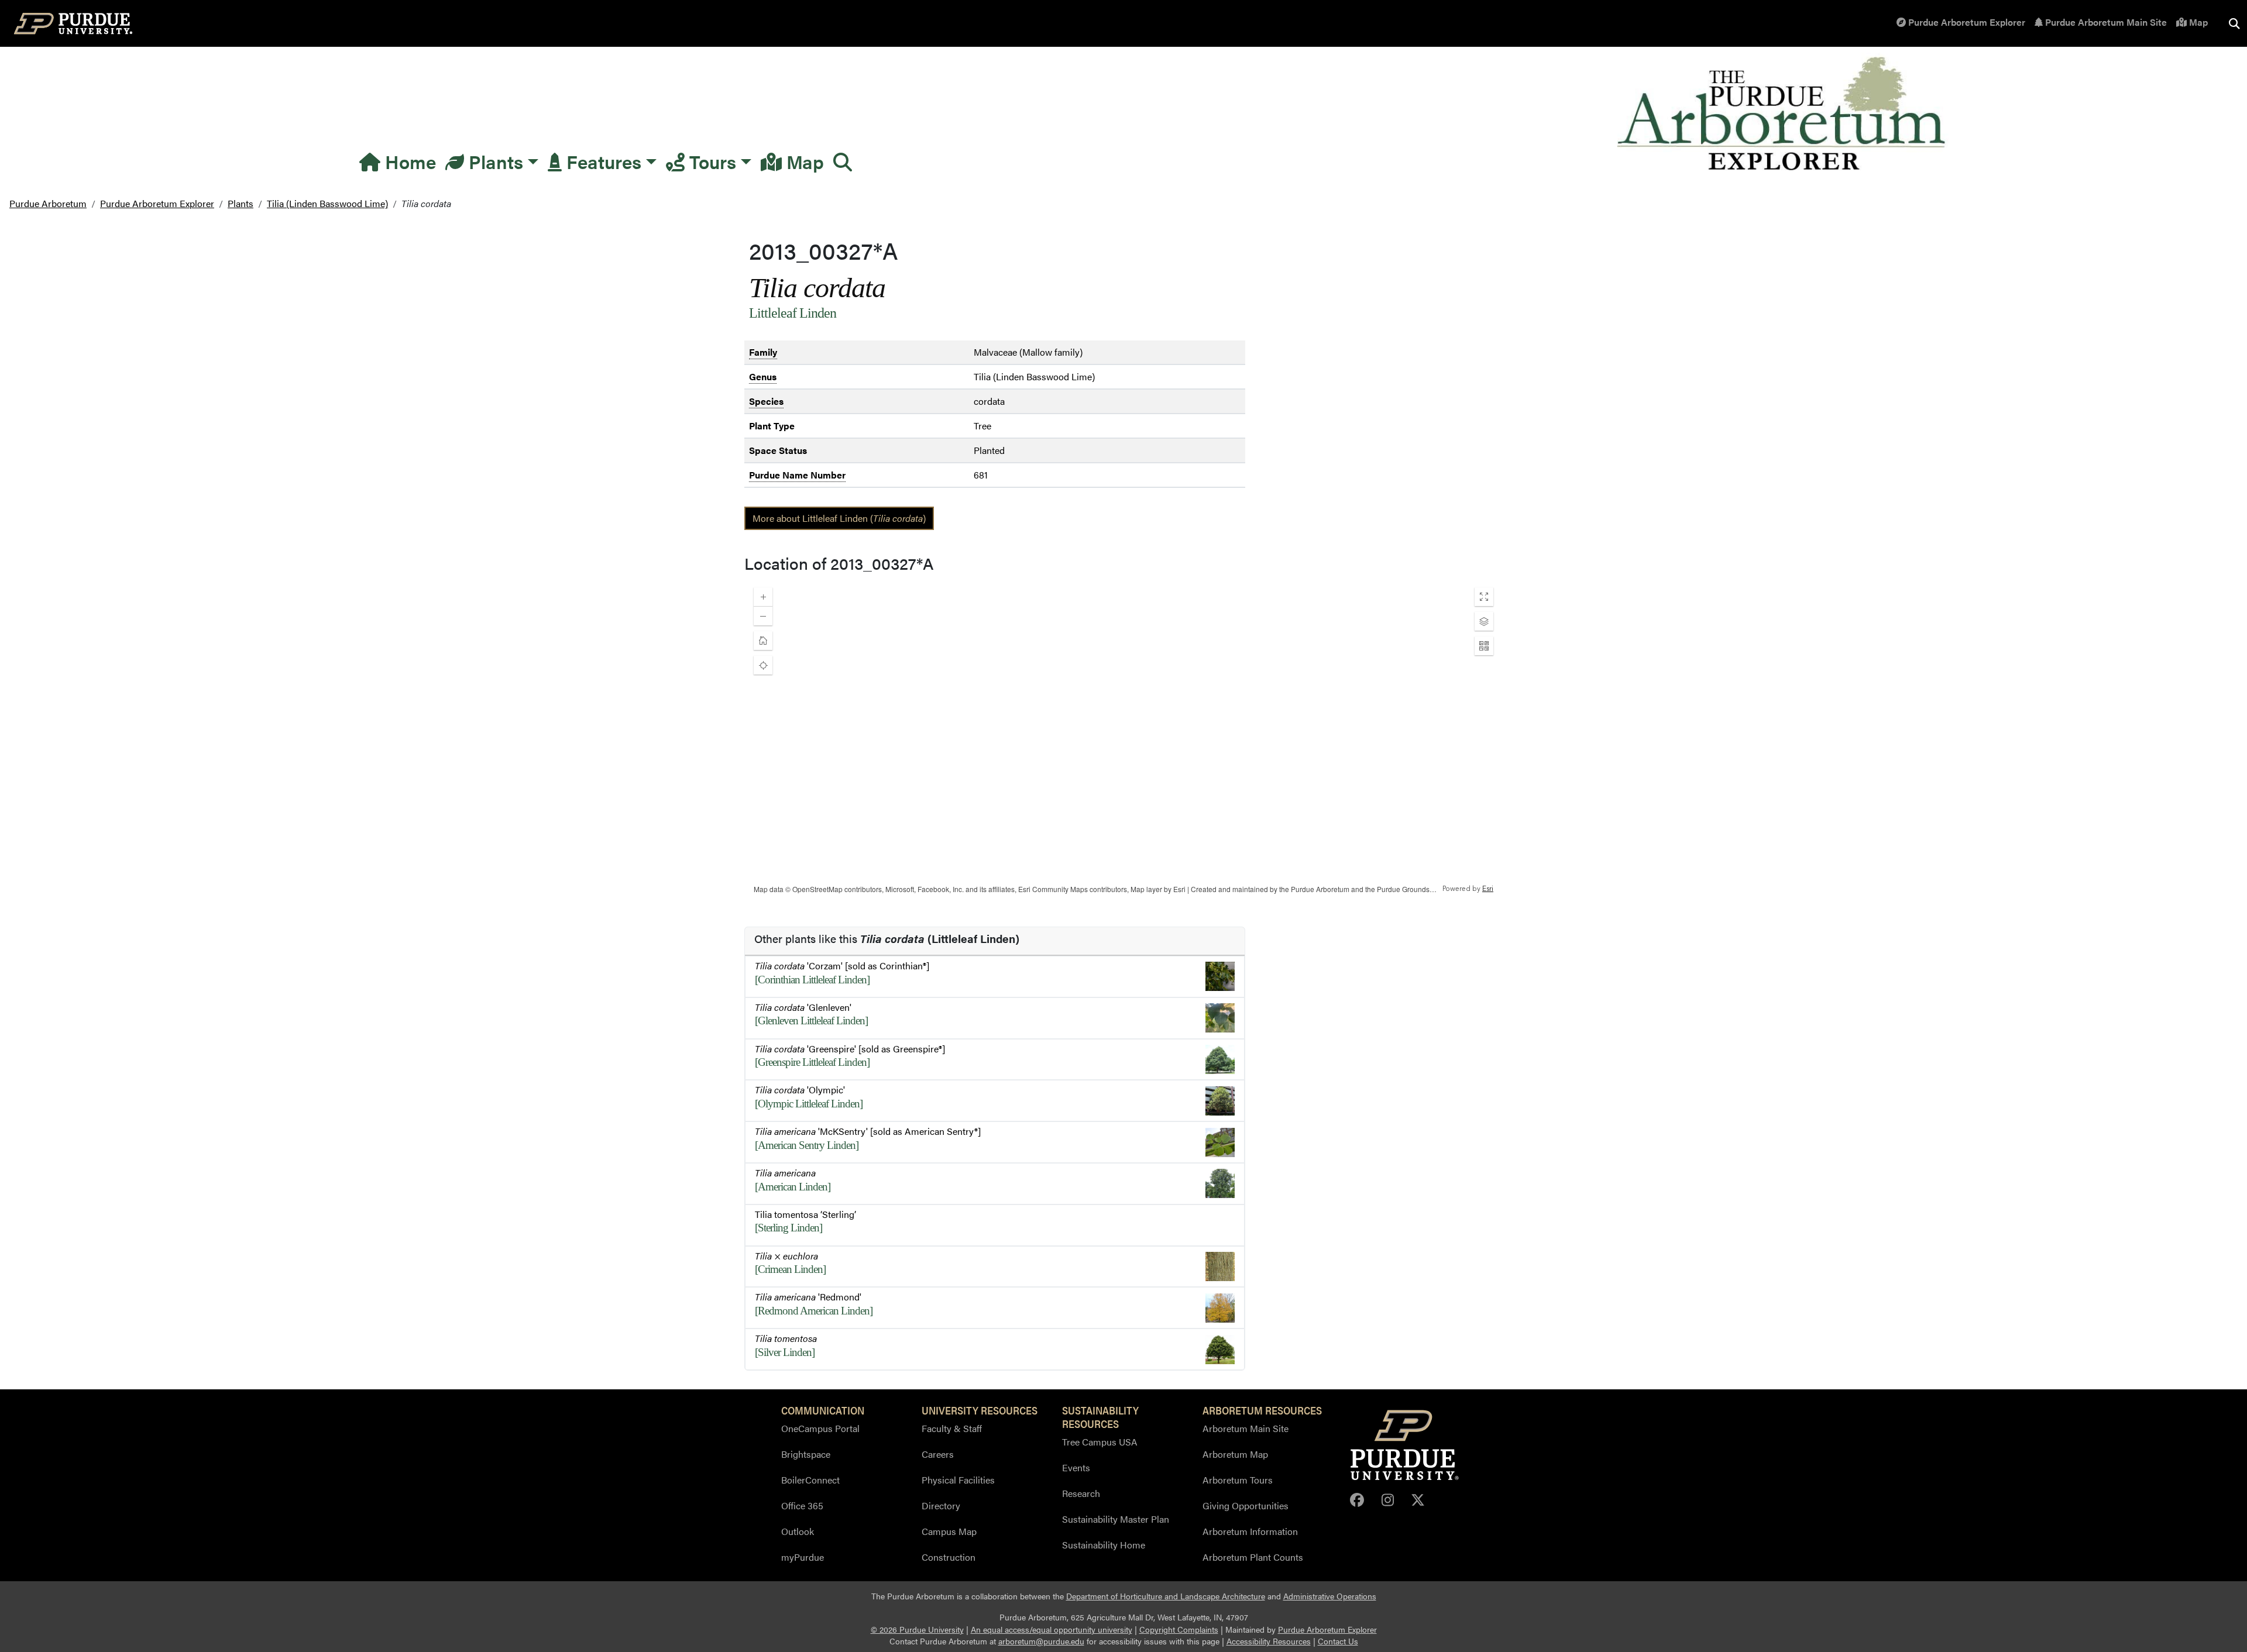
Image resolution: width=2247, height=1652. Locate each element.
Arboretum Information (1250, 1531)
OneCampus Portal (820, 1428)
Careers (938, 1454)
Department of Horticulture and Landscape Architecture (1166, 1596)
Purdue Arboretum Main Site (2105, 22)
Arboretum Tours (1238, 1480)
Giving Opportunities (1246, 1505)
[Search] (843, 161)
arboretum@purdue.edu (1041, 1641)
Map (2197, 22)
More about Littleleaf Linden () (839, 518)
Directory (941, 1505)
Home (408, 161)
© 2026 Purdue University (917, 1629)
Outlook (798, 1531)
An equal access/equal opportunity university (1052, 1629)
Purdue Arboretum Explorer (1966, 22)
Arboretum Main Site (1246, 1428)
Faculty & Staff (952, 1428)
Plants (494, 161)
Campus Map (949, 1531)
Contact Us (1338, 1641)
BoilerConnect (810, 1480)
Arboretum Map (1235, 1454)
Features (602, 161)
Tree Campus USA (1100, 1442)
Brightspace (806, 1454)
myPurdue (803, 1557)
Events (1076, 1467)
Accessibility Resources (1269, 1641)
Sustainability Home (1104, 1545)
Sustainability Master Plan (1116, 1519)
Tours (710, 161)
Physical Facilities (958, 1480)
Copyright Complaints (1179, 1629)
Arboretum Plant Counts (1253, 1557)
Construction (949, 1557)
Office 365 (802, 1505)
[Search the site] (2234, 23)
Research (1081, 1493)
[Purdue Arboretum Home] (1783, 114)
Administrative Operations (1330, 1596)
